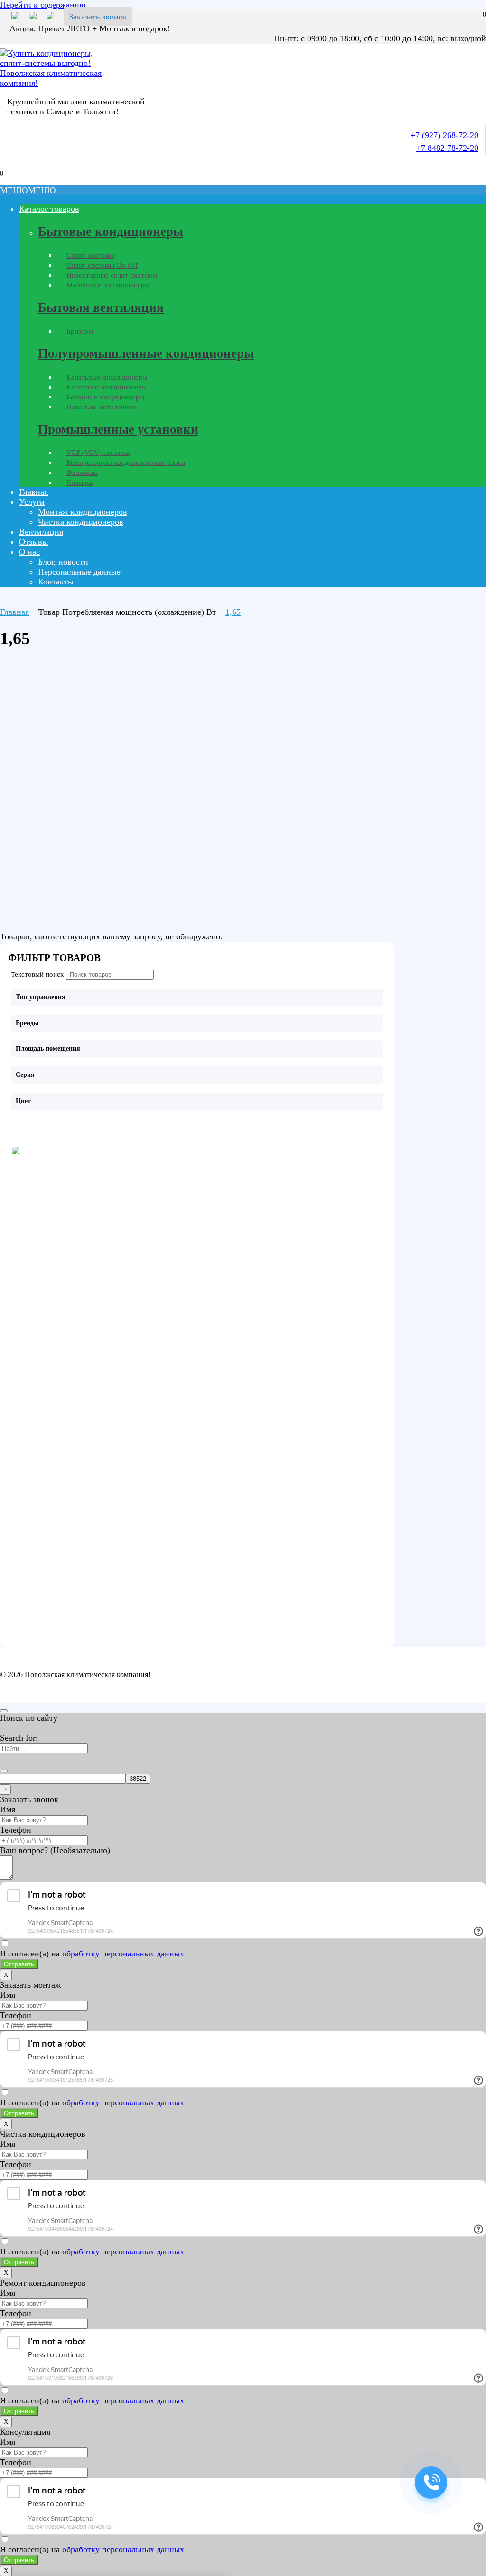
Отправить (19, 1964)
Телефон (16, 1830)
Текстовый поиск (37, 974)
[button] (28, 190)
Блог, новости (63, 562)
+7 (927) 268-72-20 (444, 135)
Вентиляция (41, 532)
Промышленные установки (118, 429)
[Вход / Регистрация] (7, 164)
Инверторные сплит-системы (112, 275)
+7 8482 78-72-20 (447, 148)
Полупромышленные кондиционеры (146, 353)
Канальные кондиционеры (107, 377)
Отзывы (33, 542)
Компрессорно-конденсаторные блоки (126, 463)
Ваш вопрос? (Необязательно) (55, 1850)
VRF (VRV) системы (98, 453)
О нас (29, 552)
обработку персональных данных (123, 1954)
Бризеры (80, 331)
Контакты (56, 582)
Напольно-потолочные (102, 407)
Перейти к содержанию (43, 5)
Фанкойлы (82, 473)
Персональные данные (79, 572)
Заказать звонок (98, 17)
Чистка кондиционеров (81, 522)
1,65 (233, 612)
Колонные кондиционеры (105, 397)
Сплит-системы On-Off (102, 265)
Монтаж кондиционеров (83, 512)
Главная (33, 492)
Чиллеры (80, 482)
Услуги (32, 502)
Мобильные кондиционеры (108, 285)
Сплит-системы (90, 255)
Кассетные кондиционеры (107, 387)
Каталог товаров (49, 209)
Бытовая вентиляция (101, 307)
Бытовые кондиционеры (111, 232)
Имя (8, 1809)
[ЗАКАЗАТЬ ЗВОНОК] (431, 2483)
